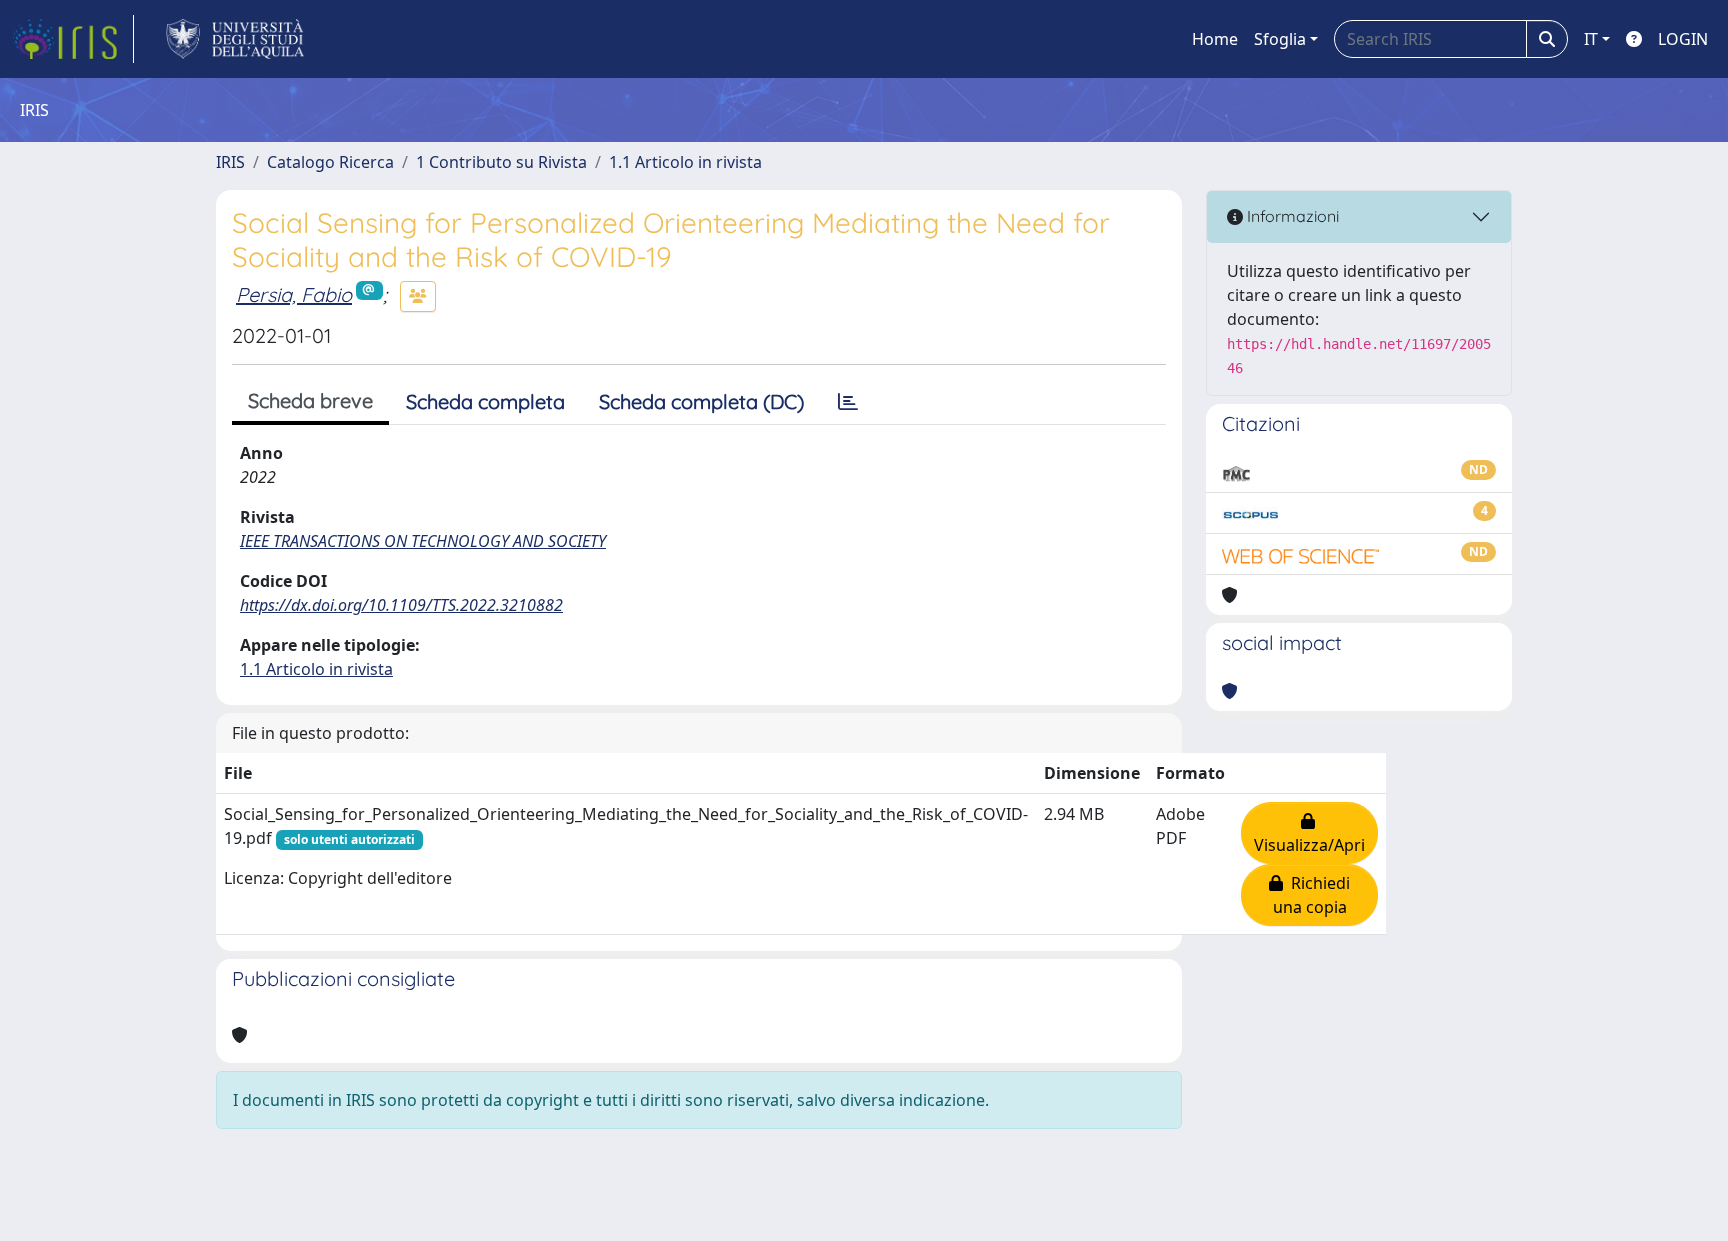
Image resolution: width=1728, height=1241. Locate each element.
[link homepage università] (235, 39)
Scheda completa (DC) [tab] (701, 401)
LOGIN (1683, 39)
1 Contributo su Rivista (501, 162)
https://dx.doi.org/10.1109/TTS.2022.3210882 (401, 605)
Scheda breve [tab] (310, 400)
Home (1215, 39)
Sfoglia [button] (1280, 39)
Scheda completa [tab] (485, 401)
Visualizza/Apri (1309, 833)
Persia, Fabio (294, 294)
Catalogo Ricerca (330, 162)
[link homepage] (73, 39)
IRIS (230, 162)
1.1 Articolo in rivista (685, 162)
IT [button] (1591, 39)
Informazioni (1291, 216)
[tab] (848, 402)
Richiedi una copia (1312, 895)
